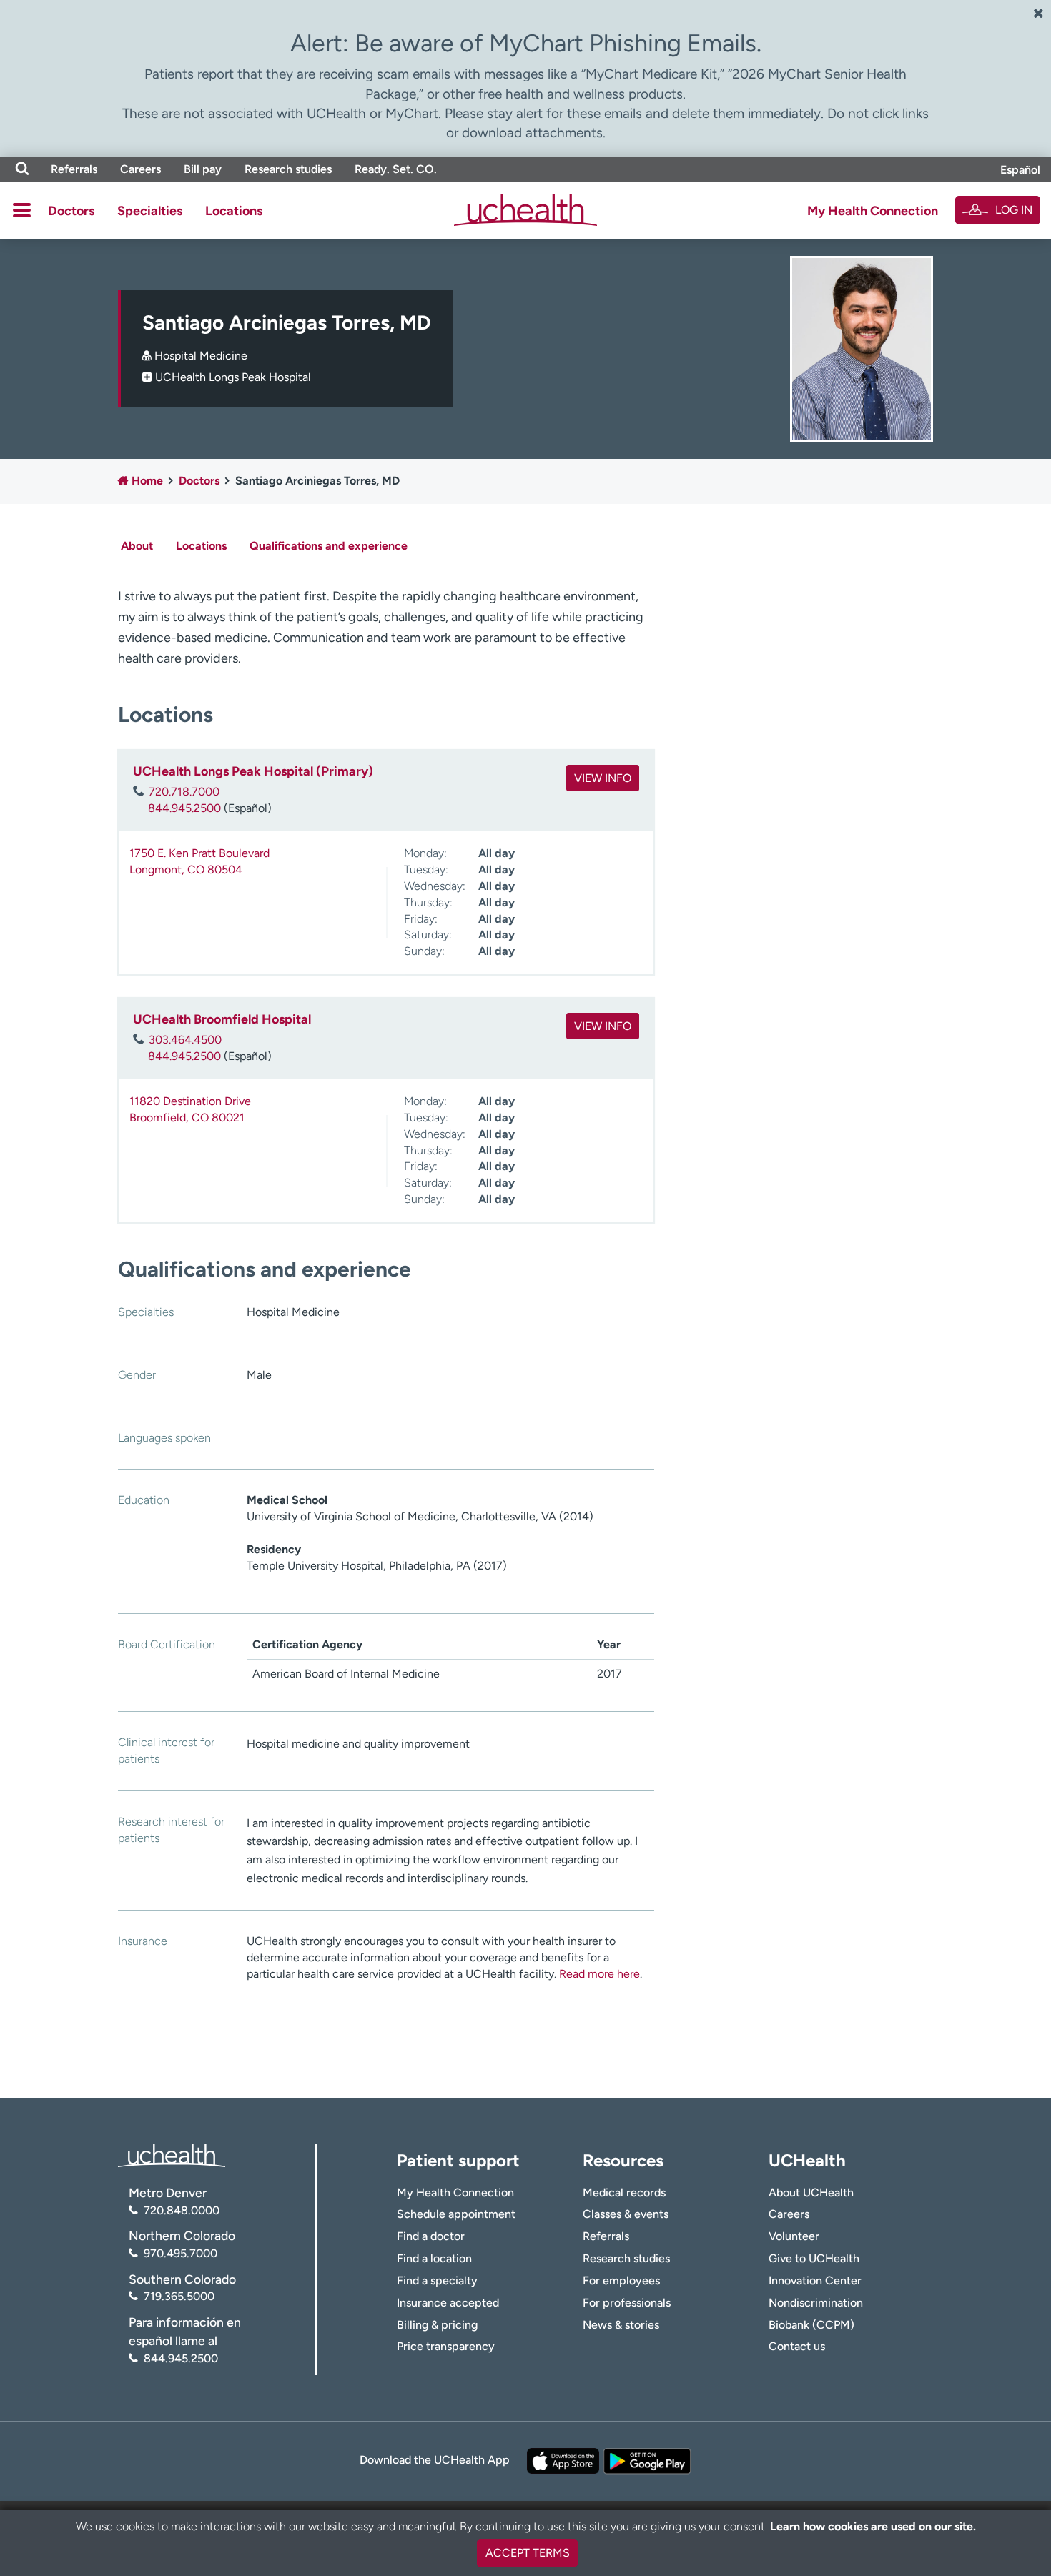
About (137, 546)
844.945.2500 (184, 808)
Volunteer (794, 2236)
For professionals (627, 2303)
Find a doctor (431, 2236)
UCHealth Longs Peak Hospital (233, 377)
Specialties (150, 211)
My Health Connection (873, 211)
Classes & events (626, 2214)
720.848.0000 (182, 2210)
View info (603, 778)
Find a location (434, 2258)
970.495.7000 (181, 2253)
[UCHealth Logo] (172, 2155)
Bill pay (203, 169)
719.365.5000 (179, 2296)
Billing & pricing (437, 2325)
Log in (1014, 210)
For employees (621, 2280)
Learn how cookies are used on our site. (873, 2526)
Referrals (74, 169)
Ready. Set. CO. (396, 169)
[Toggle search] (22, 169)
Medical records (624, 2193)
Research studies (288, 169)
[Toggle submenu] (22, 210)
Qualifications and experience (329, 546)
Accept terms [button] (528, 2553)
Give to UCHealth (814, 2258)
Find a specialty (437, 2280)
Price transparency (446, 2346)
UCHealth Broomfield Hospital (222, 1019)
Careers (140, 169)
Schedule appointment (456, 2214)
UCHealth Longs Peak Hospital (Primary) (253, 771)
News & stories (621, 2325)
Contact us (797, 2346)
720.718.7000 (184, 792)
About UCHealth (811, 2193)
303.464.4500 (185, 1040)
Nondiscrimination (816, 2303)
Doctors (71, 211)
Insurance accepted (448, 2303)
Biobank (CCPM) (811, 2325)
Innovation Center (815, 2280)
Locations (234, 211)
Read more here (599, 1974)
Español (1020, 170)
